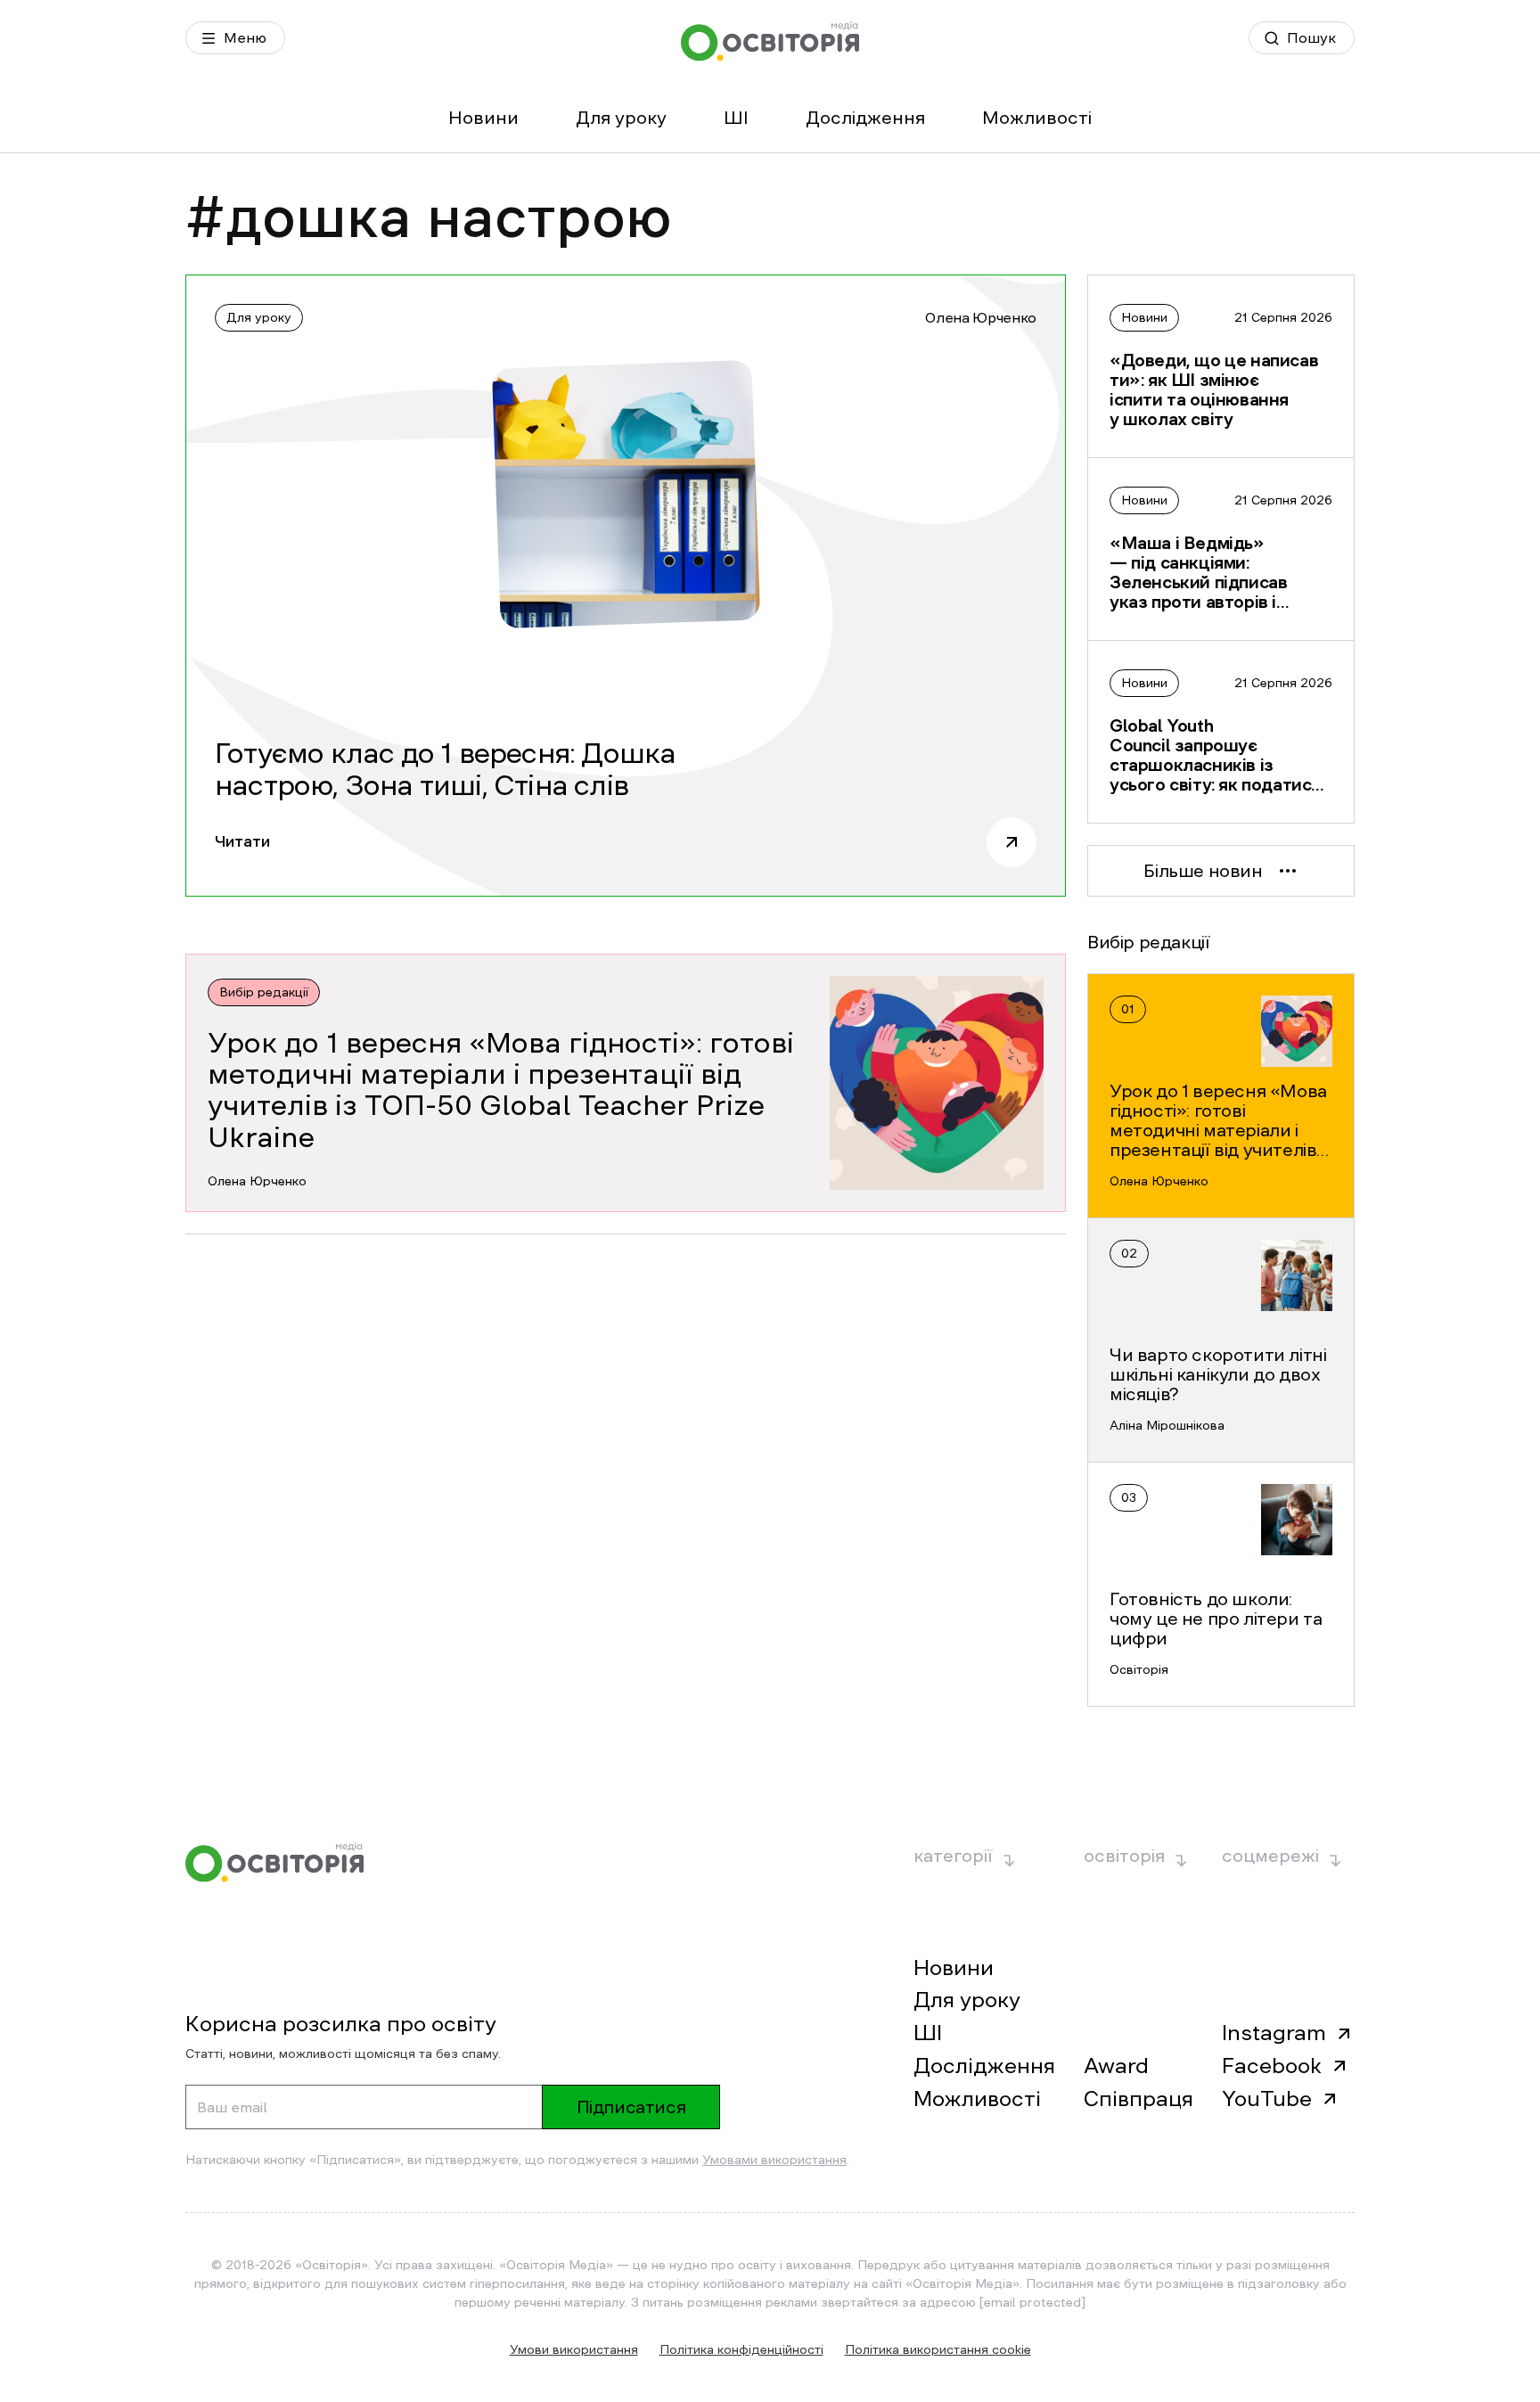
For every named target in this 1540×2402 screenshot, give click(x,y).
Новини (483, 118)
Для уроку (621, 118)
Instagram (1274, 2033)
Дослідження (865, 118)
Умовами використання (774, 2160)
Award (1116, 2066)
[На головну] (770, 41)
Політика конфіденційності (741, 2349)
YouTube (1267, 2099)
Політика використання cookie (938, 2349)
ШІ (736, 118)
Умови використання (574, 2349)
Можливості (1037, 118)
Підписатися (631, 2107)
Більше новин (1203, 871)
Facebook (1272, 2066)
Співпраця (1139, 2099)
